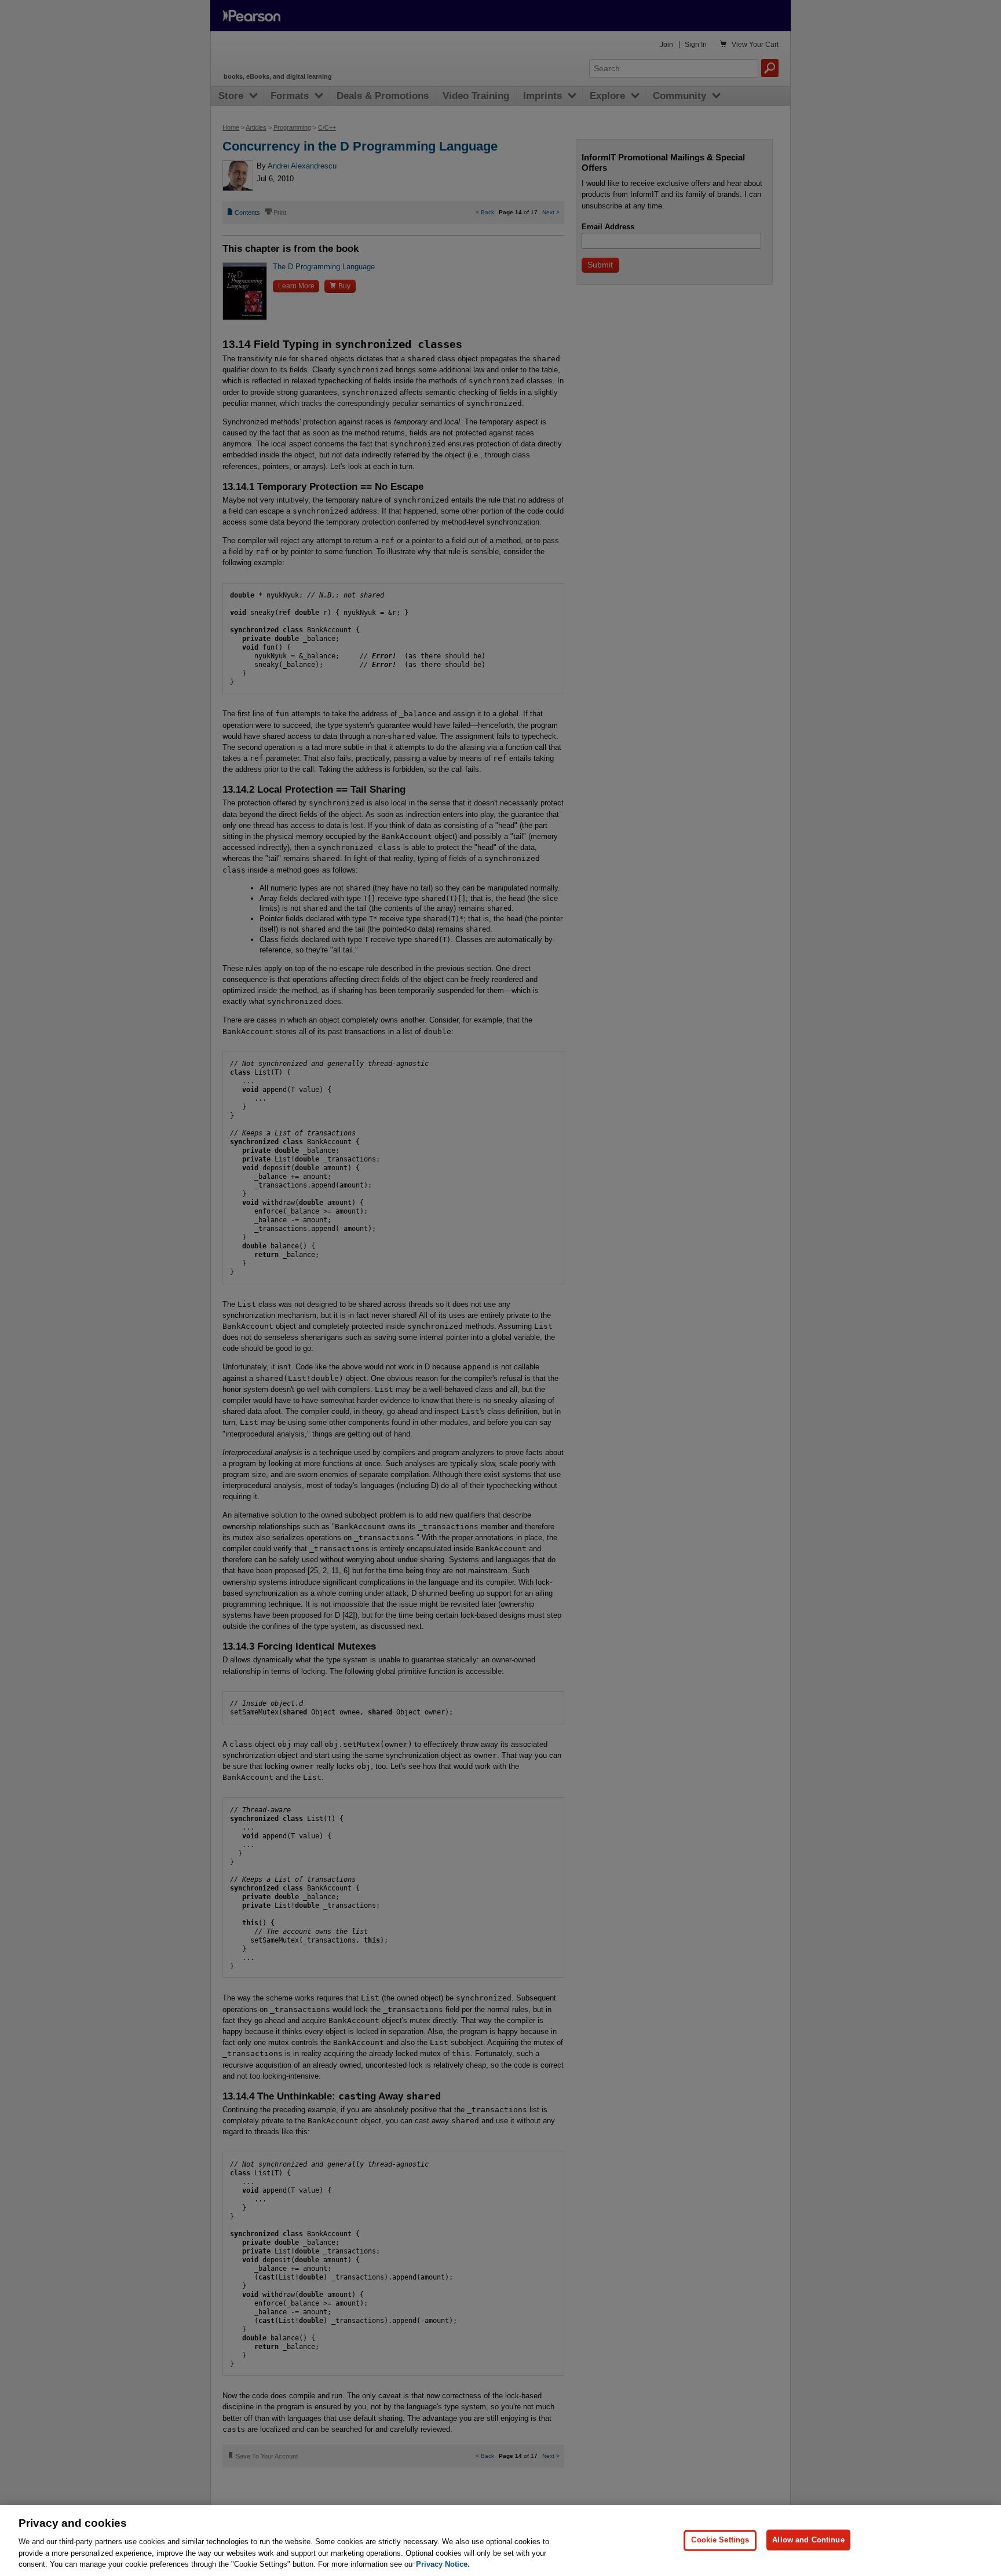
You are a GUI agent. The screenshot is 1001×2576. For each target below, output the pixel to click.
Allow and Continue (808, 2540)
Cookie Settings (720, 2540)
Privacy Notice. (443, 2564)
